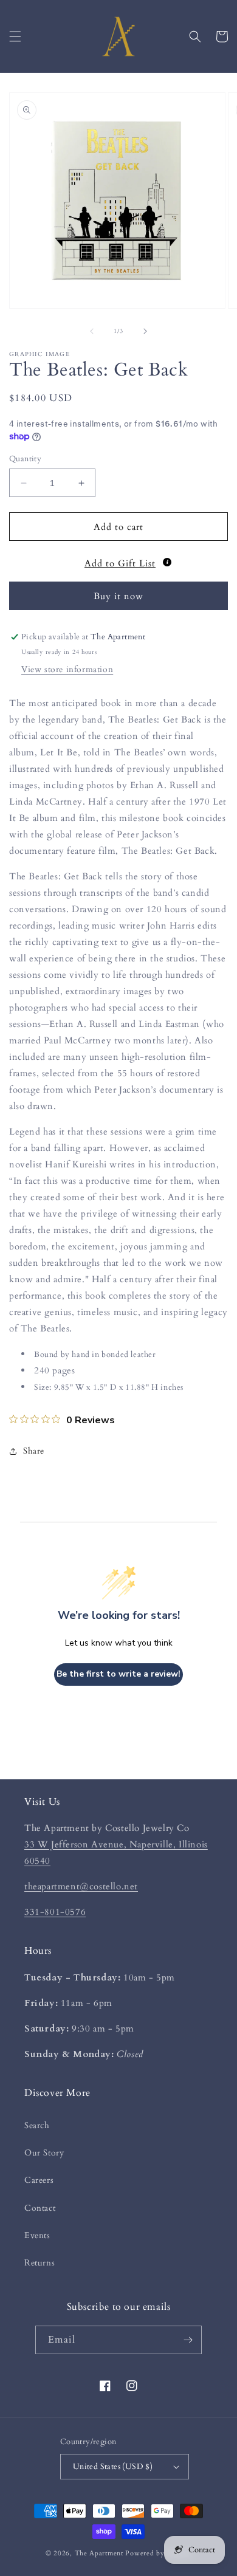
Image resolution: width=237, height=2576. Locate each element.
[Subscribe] (188, 2340)
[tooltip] (167, 562)
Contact (40, 2208)
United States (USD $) (113, 2467)
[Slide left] (92, 331)
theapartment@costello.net (81, 1886)
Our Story (44, 2153)
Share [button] (34, 1451)
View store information (67, 669)
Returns (39, 2263)
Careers (39, 2180)
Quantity (25, 459)
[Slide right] (145, 331)
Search (37, 2125)
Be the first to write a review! (118, 1674)
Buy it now (118, 596)
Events (37, 2235)
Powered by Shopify (158, 2553)
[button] (15, 36)
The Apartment (99, 2553)
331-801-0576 (55, 1912)
